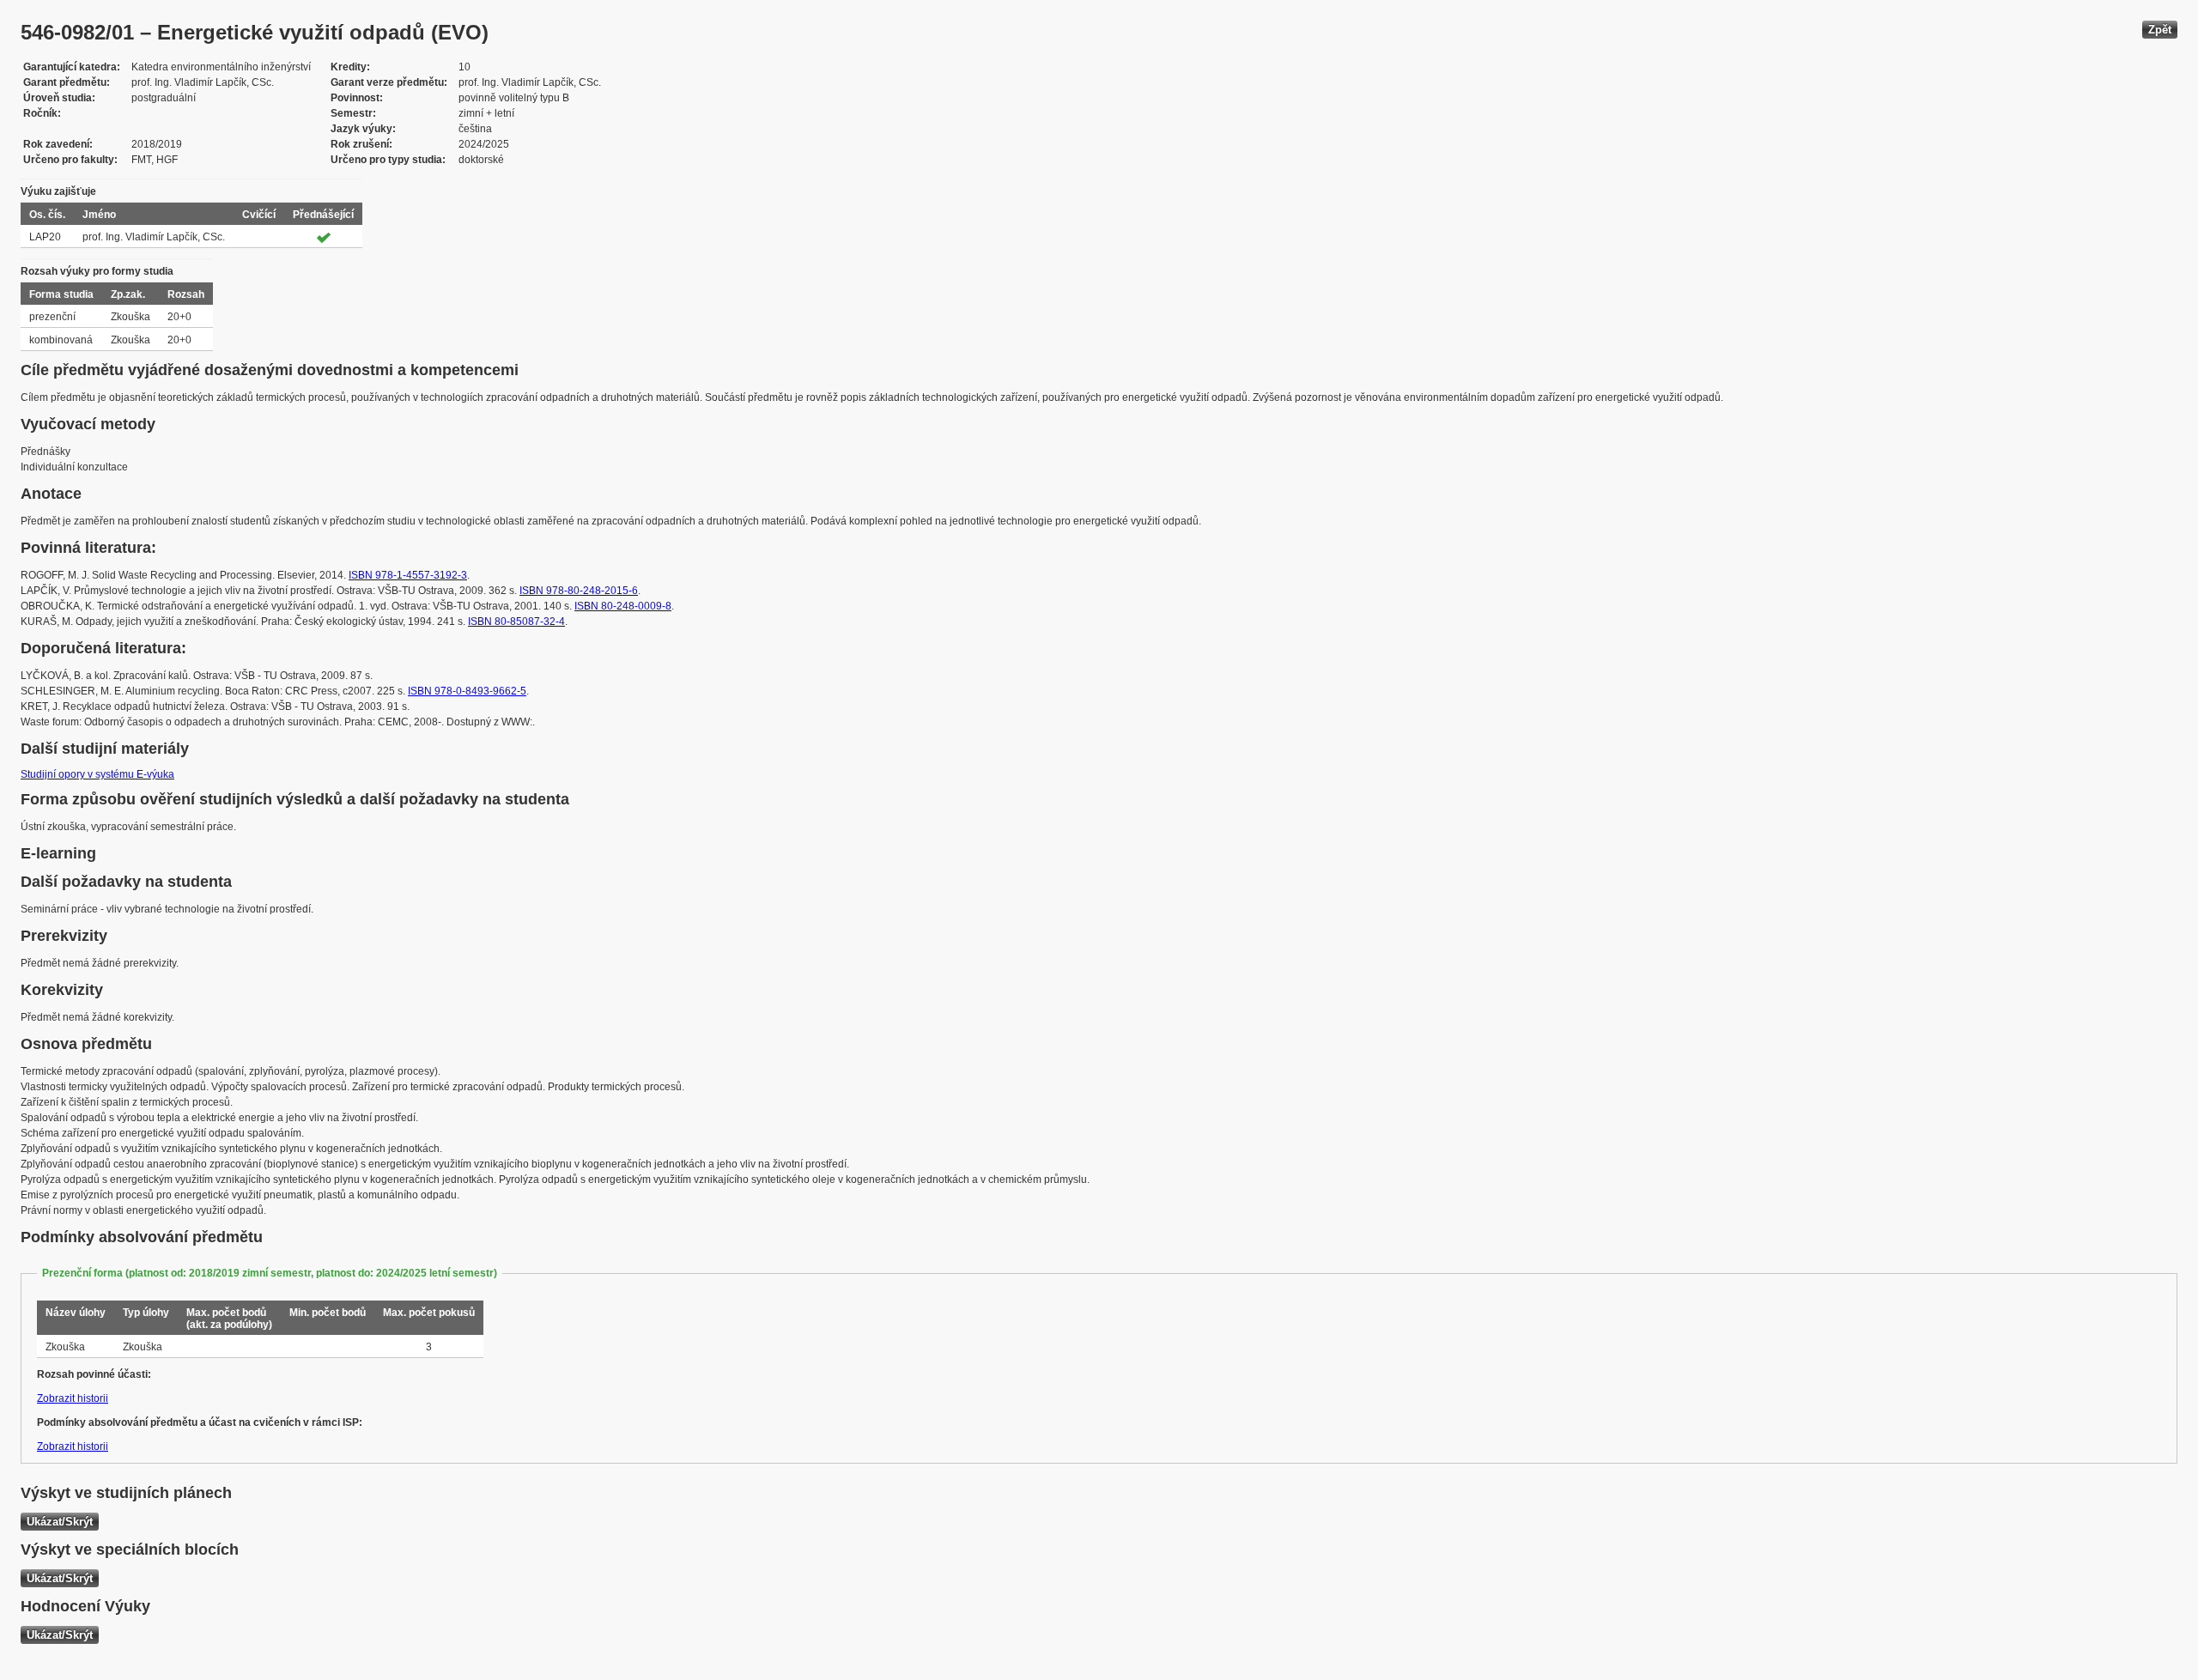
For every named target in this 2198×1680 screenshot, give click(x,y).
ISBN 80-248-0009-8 (623, 606)
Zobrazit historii (73, 1398)
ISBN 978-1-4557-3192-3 (408, 575)
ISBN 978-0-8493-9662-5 (467, 691)
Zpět (2160, 30)
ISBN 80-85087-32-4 (516, 622)
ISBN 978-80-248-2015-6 (579, 591)
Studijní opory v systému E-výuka (97, 774)
